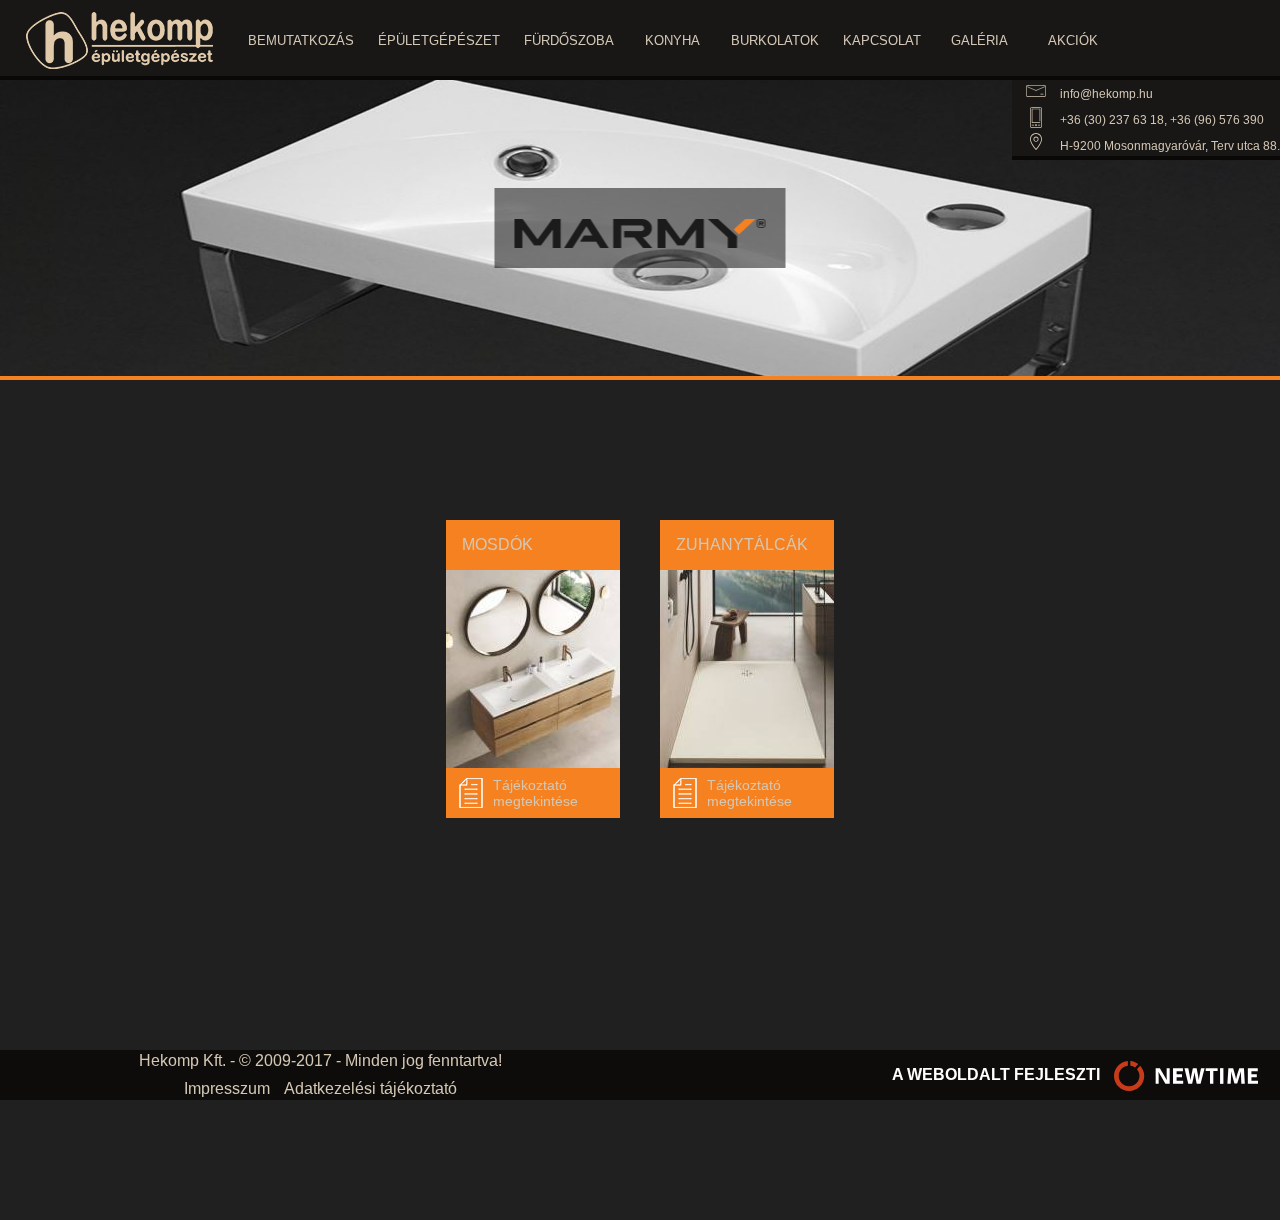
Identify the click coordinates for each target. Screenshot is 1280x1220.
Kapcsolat (882, 40)
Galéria (979, 40)
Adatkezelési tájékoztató (370, 1088)
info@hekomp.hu (1106, 94)
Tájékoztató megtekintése (535, 793)
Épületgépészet (439, 40)
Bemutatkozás (301, 40)
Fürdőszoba (569, 40)
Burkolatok (775, 40)
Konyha (672, 40)
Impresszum (227, 1088)
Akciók (1073, 40)
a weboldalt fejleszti (998, 1074)
